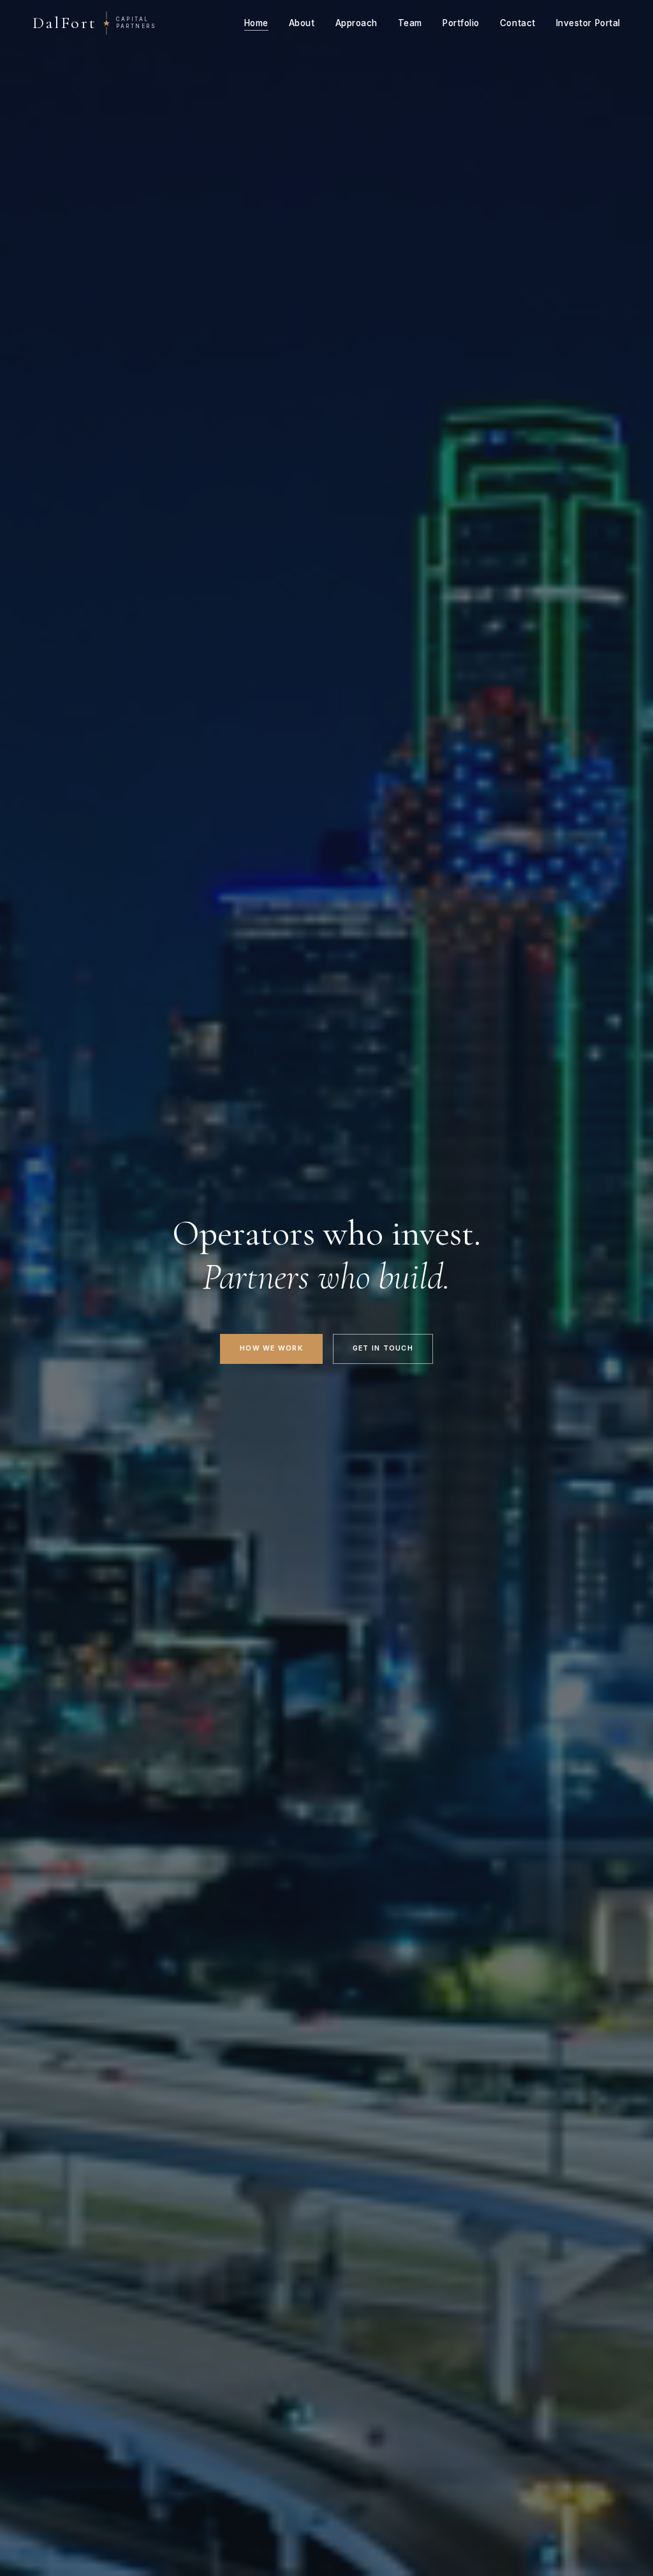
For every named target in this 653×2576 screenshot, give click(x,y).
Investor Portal (588, 23)
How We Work (271, 1348)
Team (410, 23)
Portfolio (461, 23)
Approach (356, 23)
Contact (518, 23)
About (302, 23)
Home (256, 23)
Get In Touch (383, 1348)
